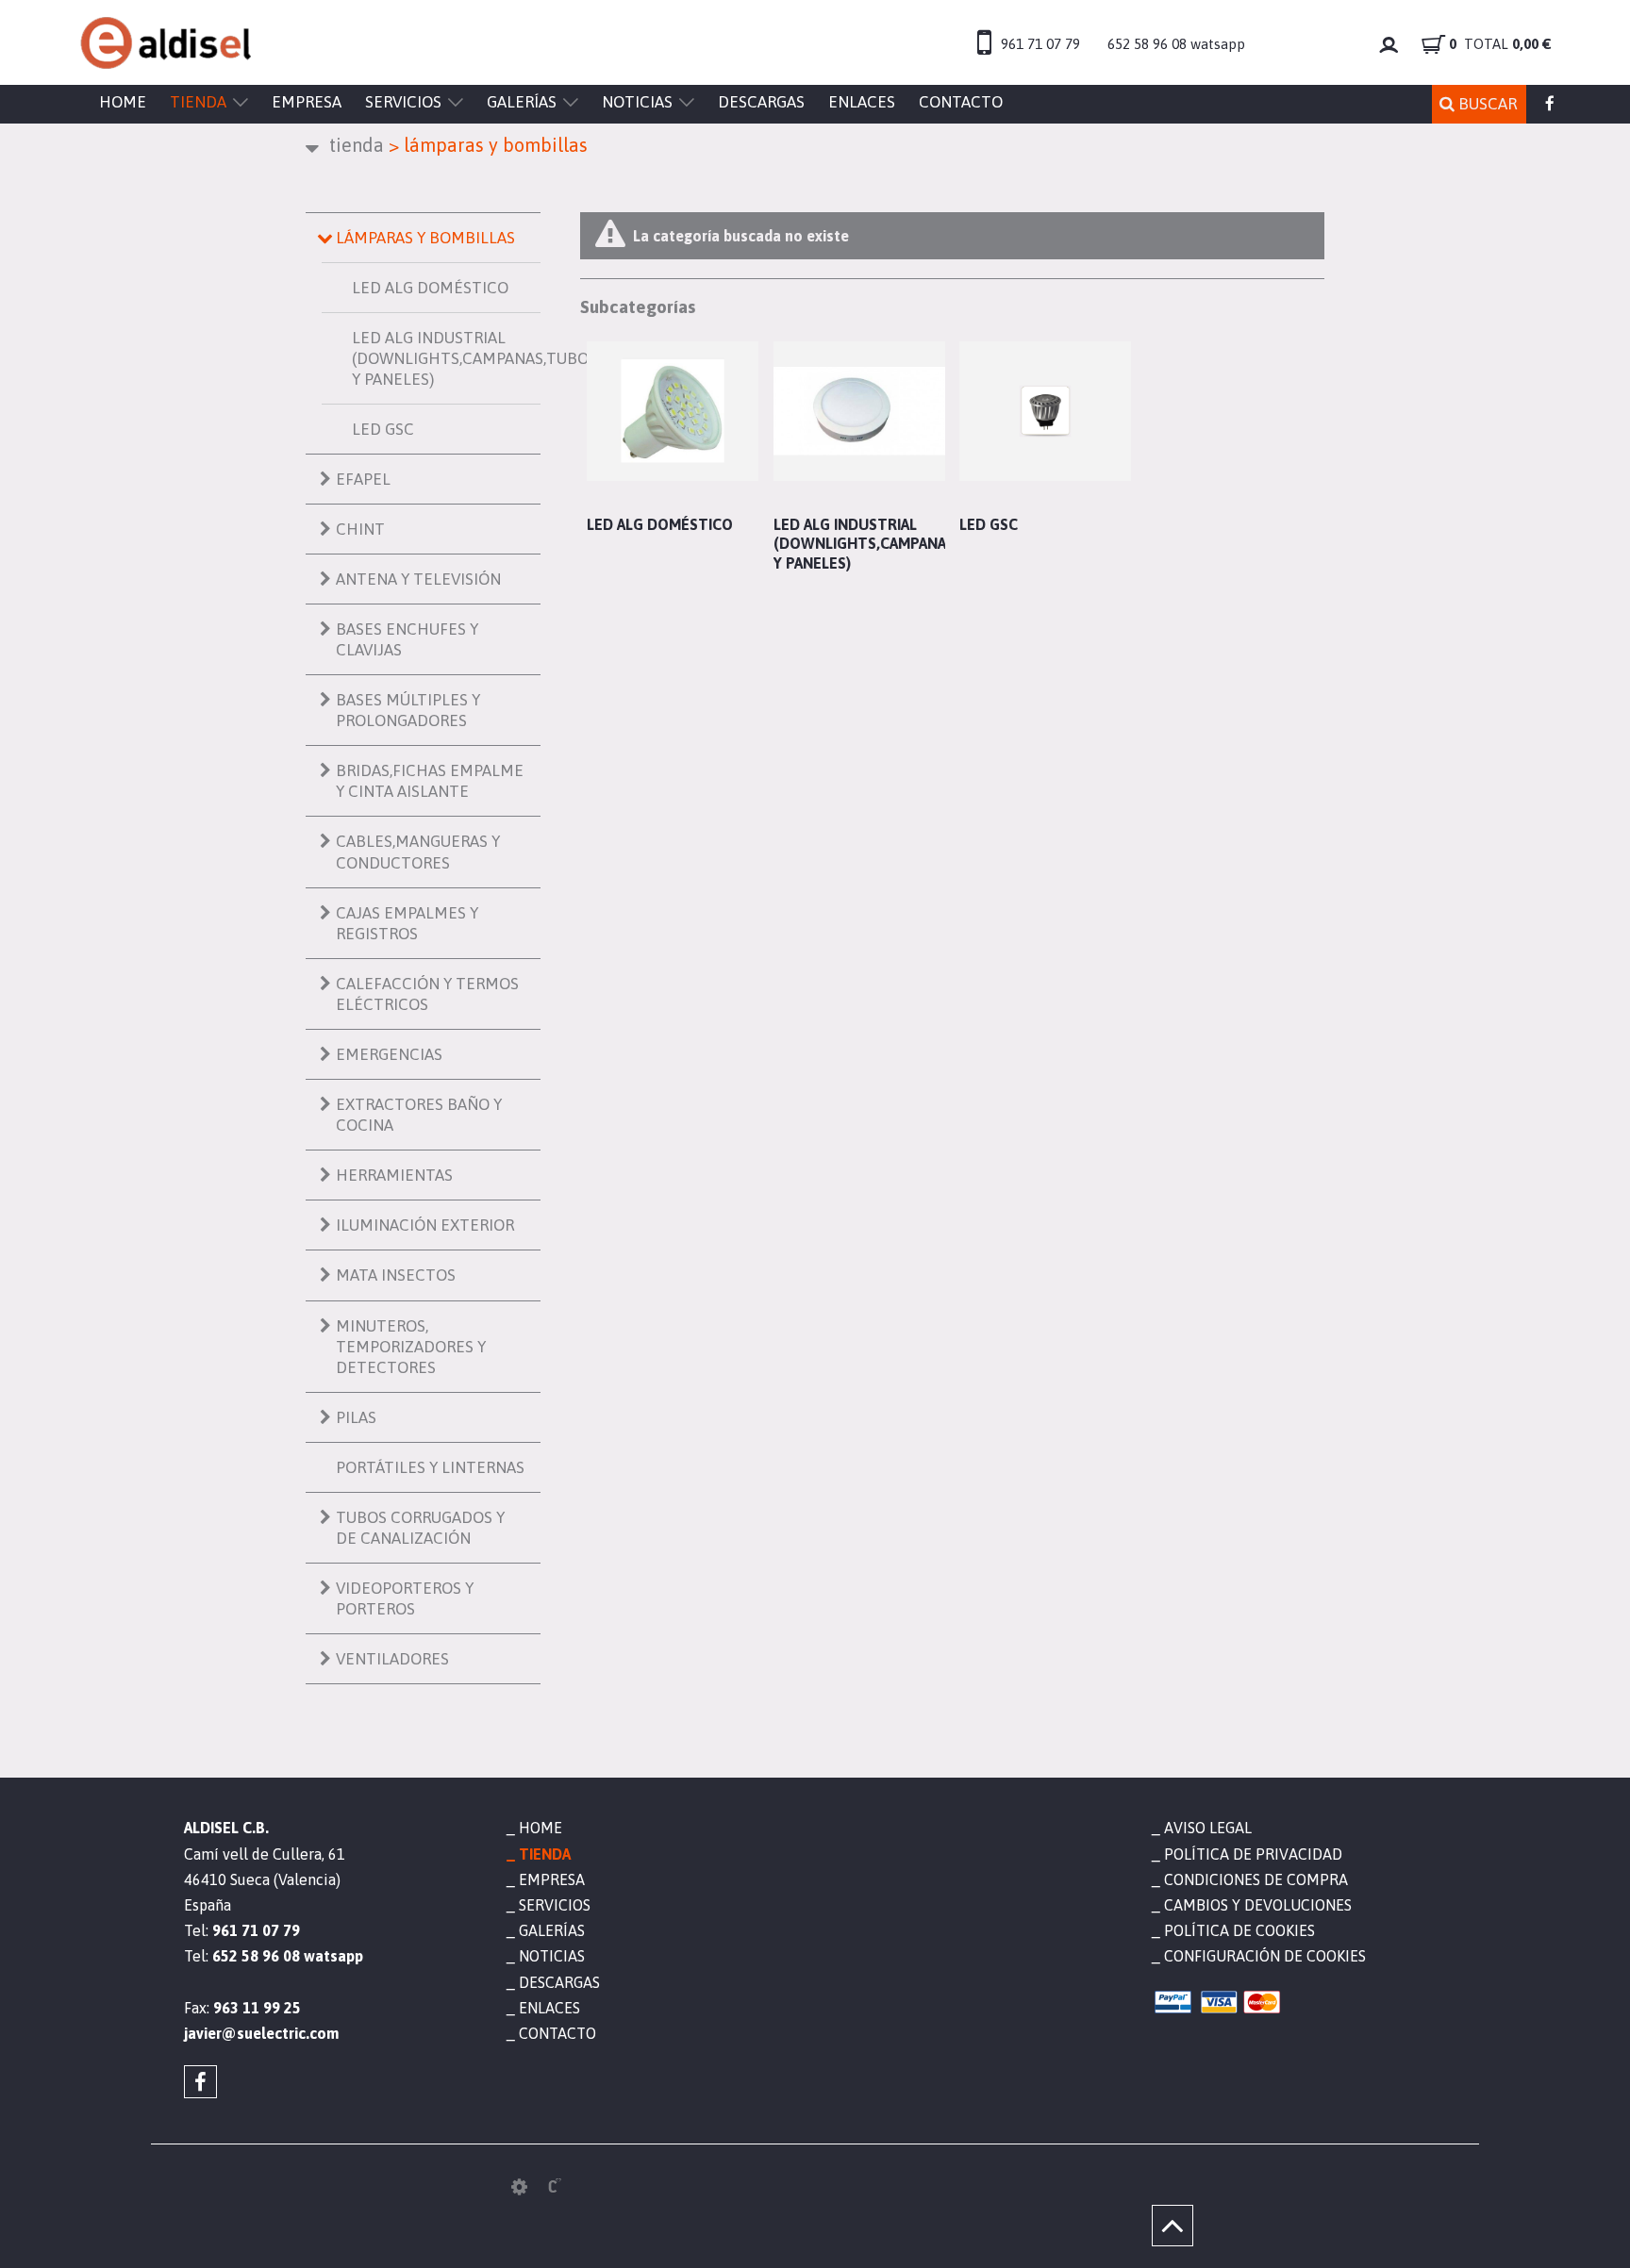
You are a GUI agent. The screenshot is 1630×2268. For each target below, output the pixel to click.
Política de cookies (1239, 1930)
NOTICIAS (637, 102)
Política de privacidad (1253, 1854)
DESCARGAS (761, 102)
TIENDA (198, 102)
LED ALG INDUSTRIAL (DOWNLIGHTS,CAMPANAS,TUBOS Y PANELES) (446, 358)
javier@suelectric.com (261, 2033)
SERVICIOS (403, 102)
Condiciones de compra (1256, 1879)
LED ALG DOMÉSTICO (430, 288)
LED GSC (383, 429)
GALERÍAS (522, 102)
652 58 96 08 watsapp (1176, 44)
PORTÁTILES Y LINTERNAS (430, 1467)
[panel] (519, 2187)
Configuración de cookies (1265, 1956)
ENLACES (862, 102)
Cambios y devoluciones (1258, 1905)
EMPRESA (307, 102)
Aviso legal (1208, 1828)
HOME (123, 102)
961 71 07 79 (1040, 44)
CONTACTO (961, 102)
